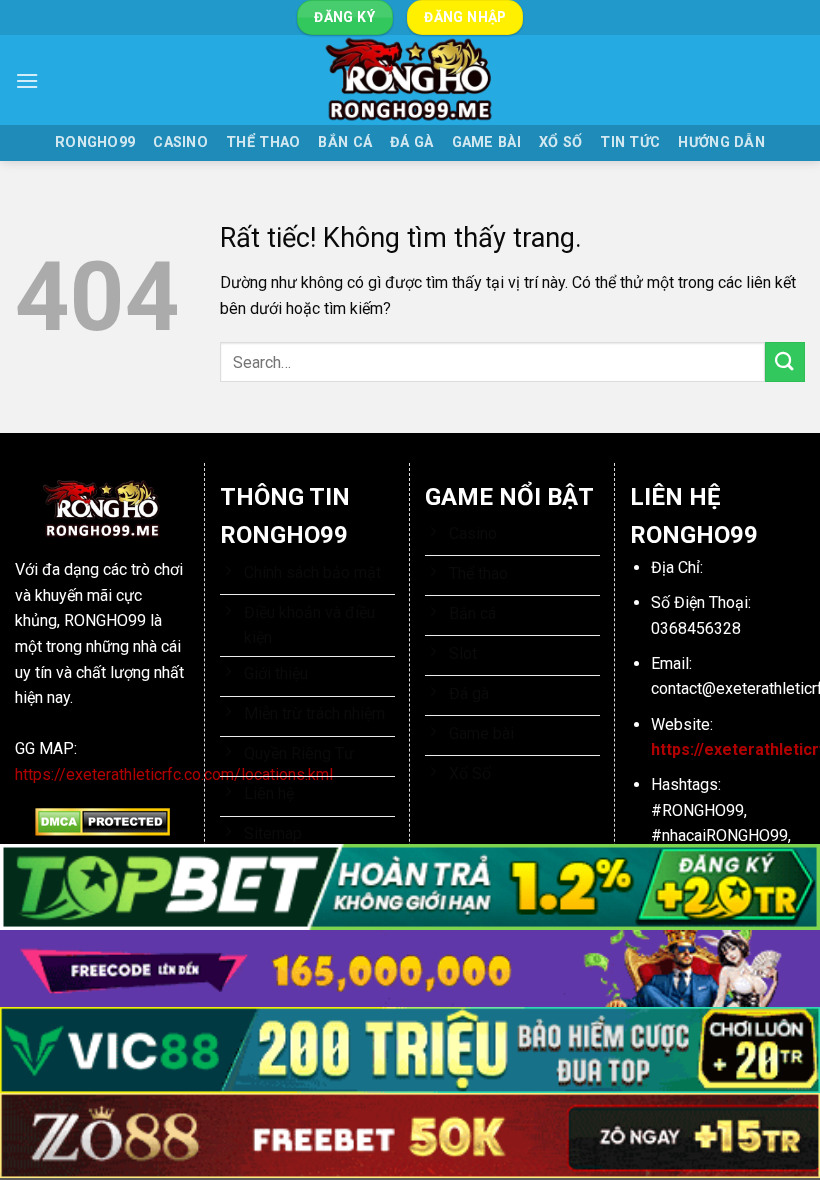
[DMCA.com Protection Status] (102, 821)
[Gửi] (785, 361)
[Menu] (27, 80)
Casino (180, 142)
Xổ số (560, 142)
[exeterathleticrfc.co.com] (410, 80)
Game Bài (486, 142)
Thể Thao (263, 142)
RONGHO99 (95, 142)
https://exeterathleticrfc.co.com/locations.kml (174, 774)
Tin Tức (630, 142)
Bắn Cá (345, 142)
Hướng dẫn (721, 142)
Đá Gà (411, 142)
